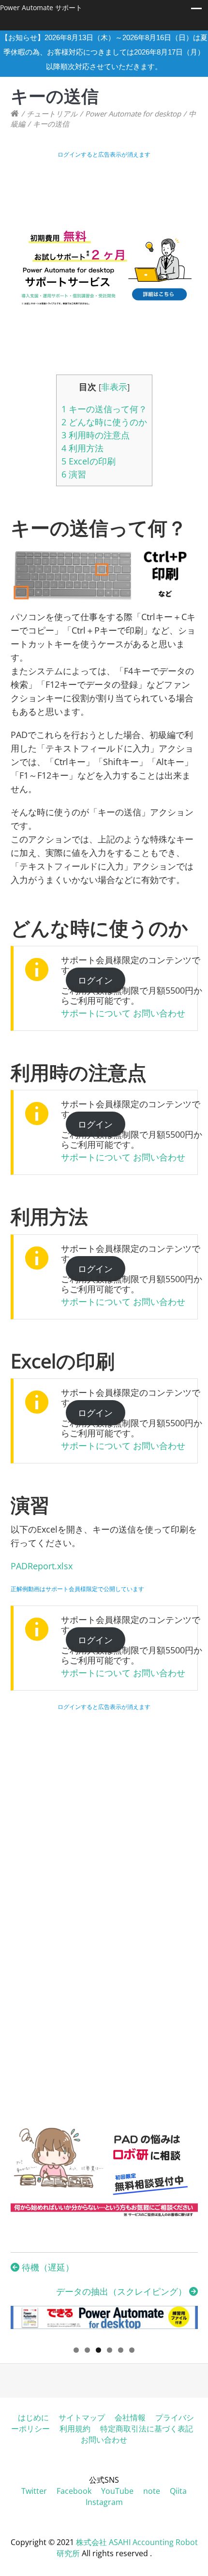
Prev (23, 2322)
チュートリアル (52, 114)
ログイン (95, 980)
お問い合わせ (159, 1013)
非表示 (114, 387)
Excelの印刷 (89, 461)
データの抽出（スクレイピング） (123, 2291)
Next (186, 2322)
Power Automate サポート (41, 7)
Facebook (74, 2491)
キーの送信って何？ (104, 409)
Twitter (34, 2491)
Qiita (178, 2491)
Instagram (104, 2502)
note (152, 2491)
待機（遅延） (47, 2267)
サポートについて (96, 1013)
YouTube (117, 2491)
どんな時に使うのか (104, 422)
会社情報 (130, 2417)
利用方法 (82, 448)
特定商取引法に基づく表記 (147, 2429)
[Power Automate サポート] (15, 114)
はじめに (33, 2417)
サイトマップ (82, 2417)
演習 (74, 474)
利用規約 (75, 2429)
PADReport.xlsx (42, 1566)
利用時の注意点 (96, 435)
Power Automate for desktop (133, 114)
